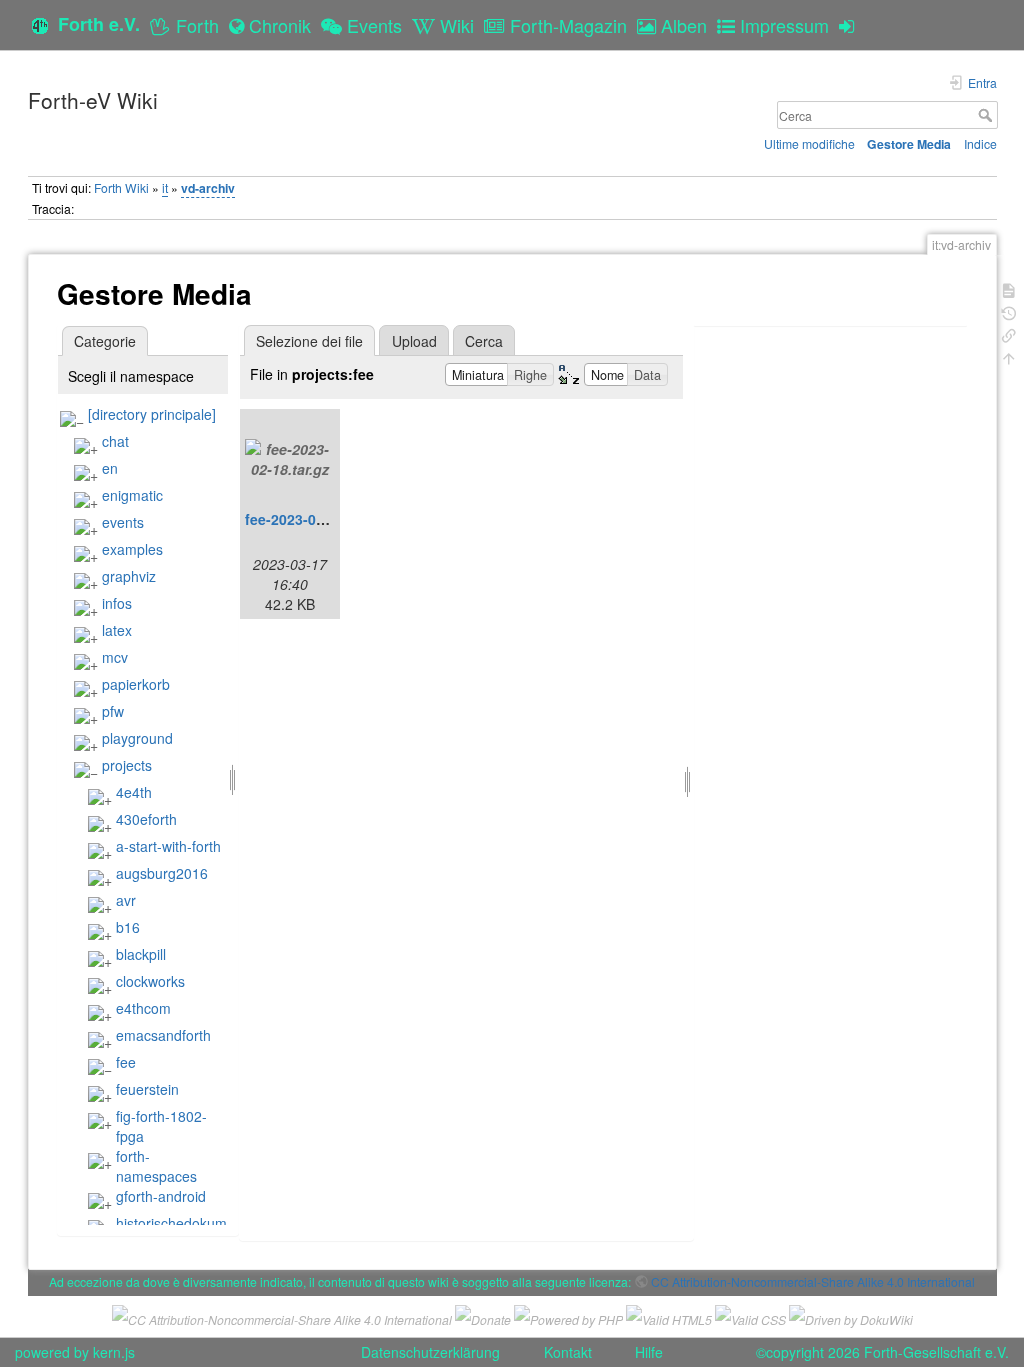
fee (126, 1062)
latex (117, 630)
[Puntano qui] (1009, 333)
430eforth (146, 819)
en (110, 468)
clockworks (150, 981)
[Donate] (483, 1316)
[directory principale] (152, 414)
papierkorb (136, 684)
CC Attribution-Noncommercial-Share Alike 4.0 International (813, 1281)
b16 (128, 927)
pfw (113, 711)
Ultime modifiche (809, 143)
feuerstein (147, 1089)
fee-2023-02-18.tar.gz (315, 519)
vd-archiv (208, 188)
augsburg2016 (162, 873)
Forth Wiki (121, 187)
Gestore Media (909, 144)
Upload (414, 341)
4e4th (134, 792)
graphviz (129, 576)
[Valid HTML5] (669, 1316)
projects (127, 765)
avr (126, 900)
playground (137, 738)
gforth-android (161, 1196)
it (165, 187)
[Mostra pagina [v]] (1009, 288)
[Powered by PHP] (568, 1316)
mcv (115, 657)
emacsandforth (163, 1035)
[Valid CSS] (750, 1316)
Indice (980, 143)
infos (117, 603)
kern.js (114, 1352)
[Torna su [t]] (1009, 356)
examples (132, 549)
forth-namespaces (156, 1166)
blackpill (141, 954)
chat (115, 441)
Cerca (987, 115)
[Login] (851, 25)
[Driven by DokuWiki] (851, 1316)
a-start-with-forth (168, 846)
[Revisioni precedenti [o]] (1009, 311)
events (123, 522)
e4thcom (143, 1008)
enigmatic (132, 495)
